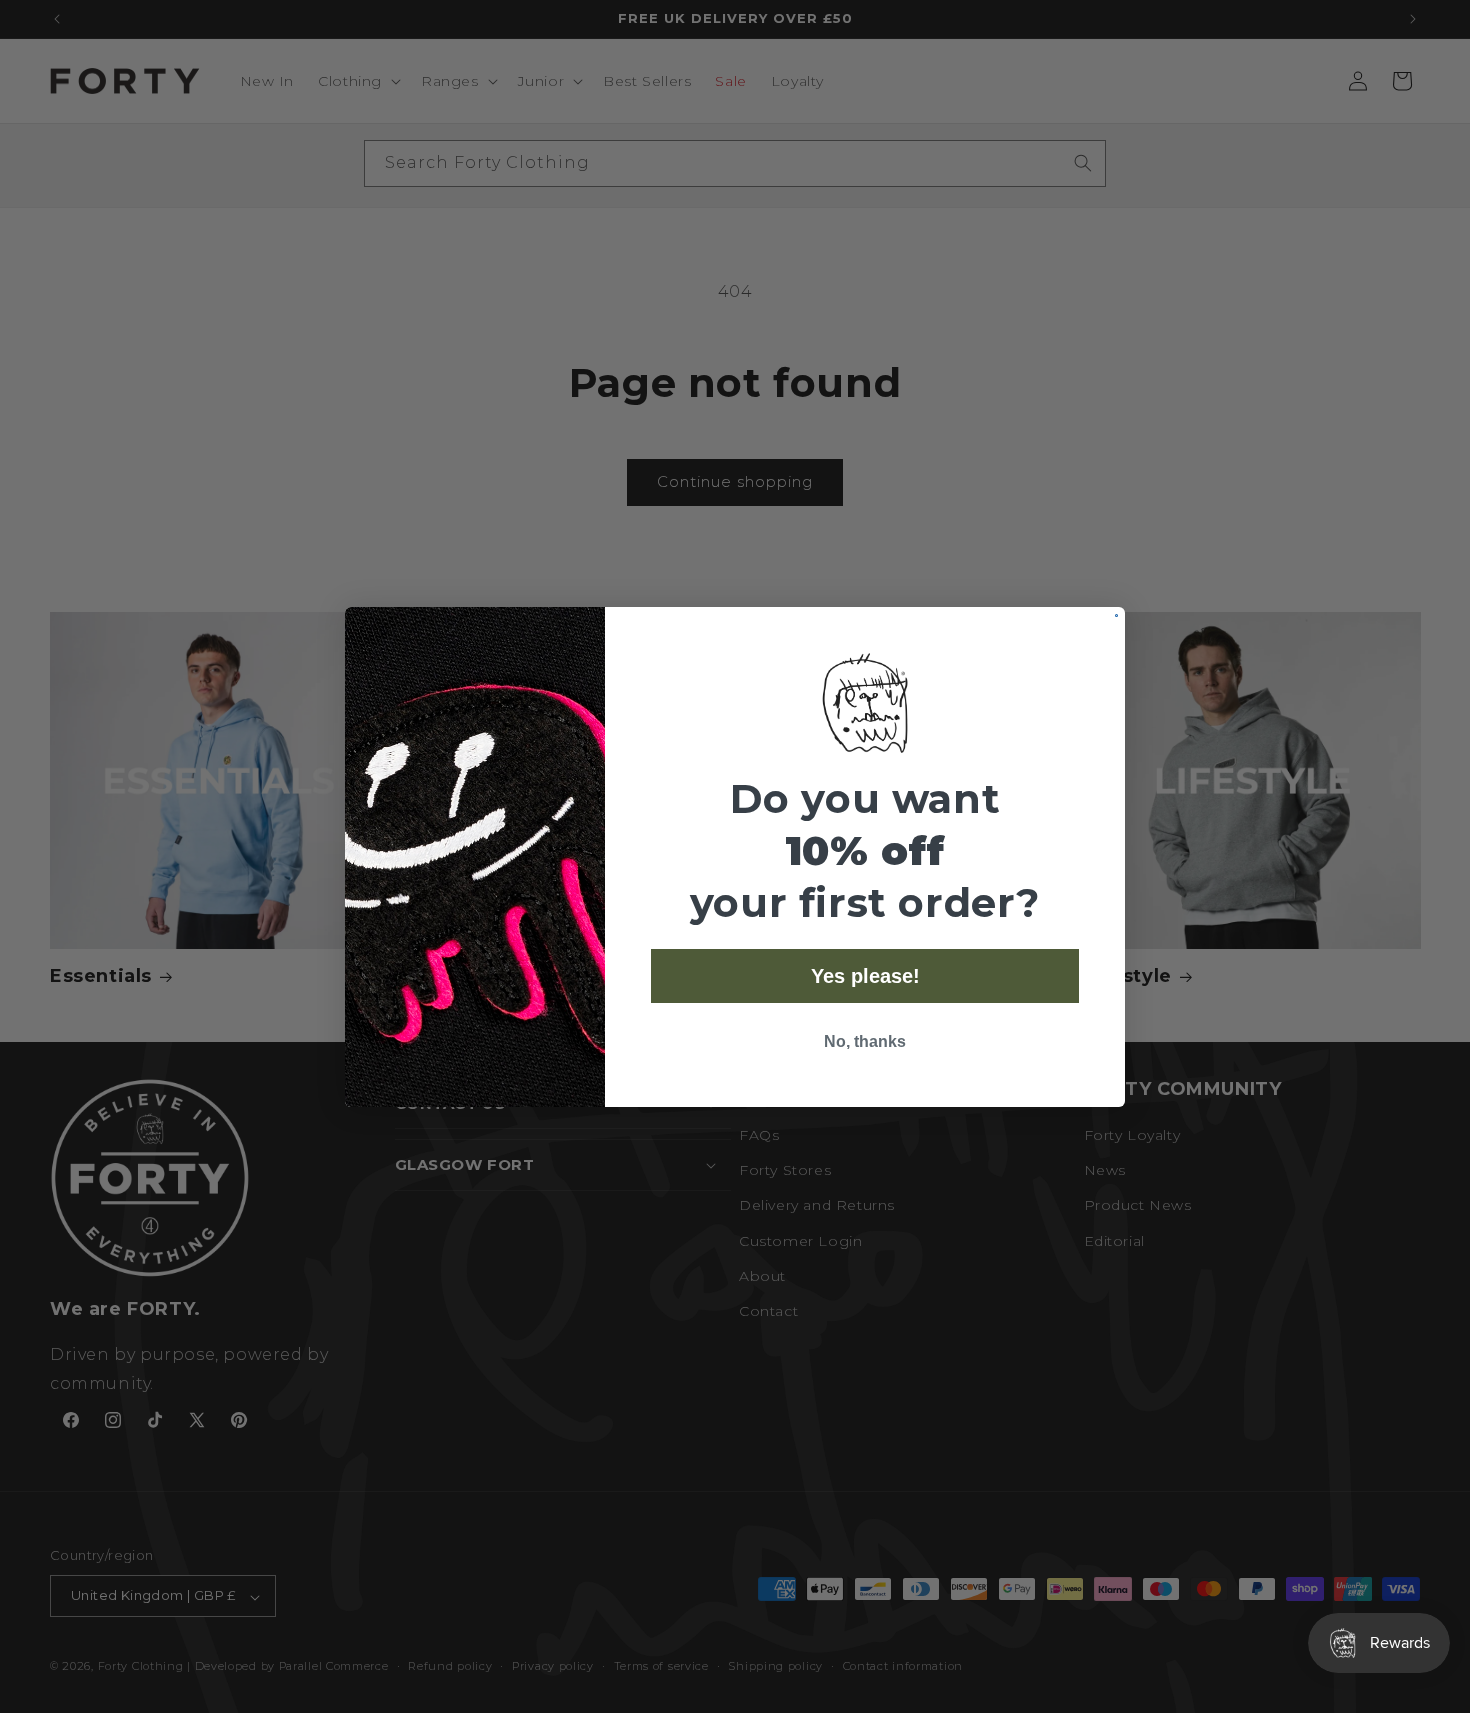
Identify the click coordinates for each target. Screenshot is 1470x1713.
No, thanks (865, 1041)
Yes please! (865, 976)
